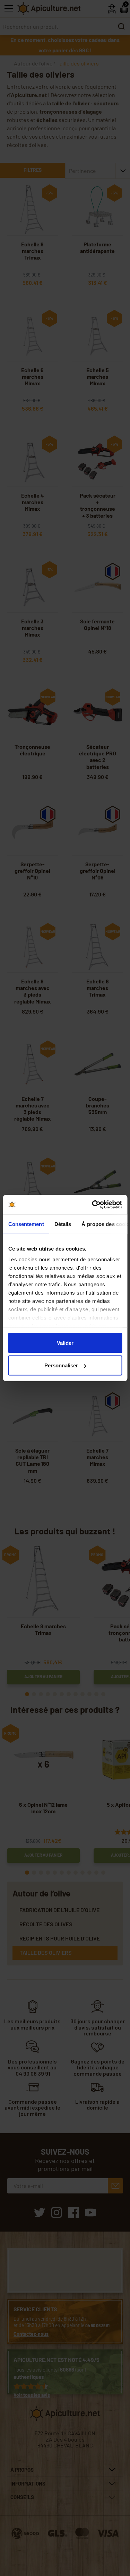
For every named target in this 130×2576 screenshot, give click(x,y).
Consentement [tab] (26, 1224)
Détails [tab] (63, 1224)
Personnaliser (61, 1365)
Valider (65, 1343)
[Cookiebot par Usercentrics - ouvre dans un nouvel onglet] (93, 1205)
